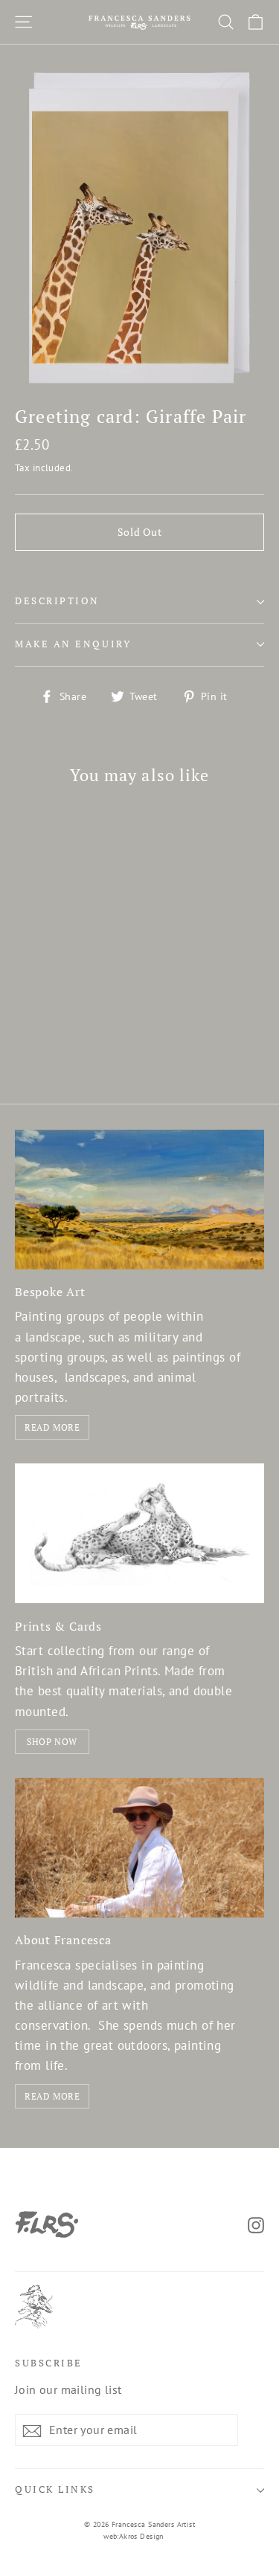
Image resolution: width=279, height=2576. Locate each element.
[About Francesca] (139, 1848)
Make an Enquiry (73, 644)
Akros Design (141, 2536)
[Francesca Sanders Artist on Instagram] (256, 2224)
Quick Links (55, 2489)
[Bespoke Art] (139, 1200)
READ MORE (52, 1427)
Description (57, 601)
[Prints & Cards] (139, 1533)
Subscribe (49, 2363)
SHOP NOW (52, 1742)
